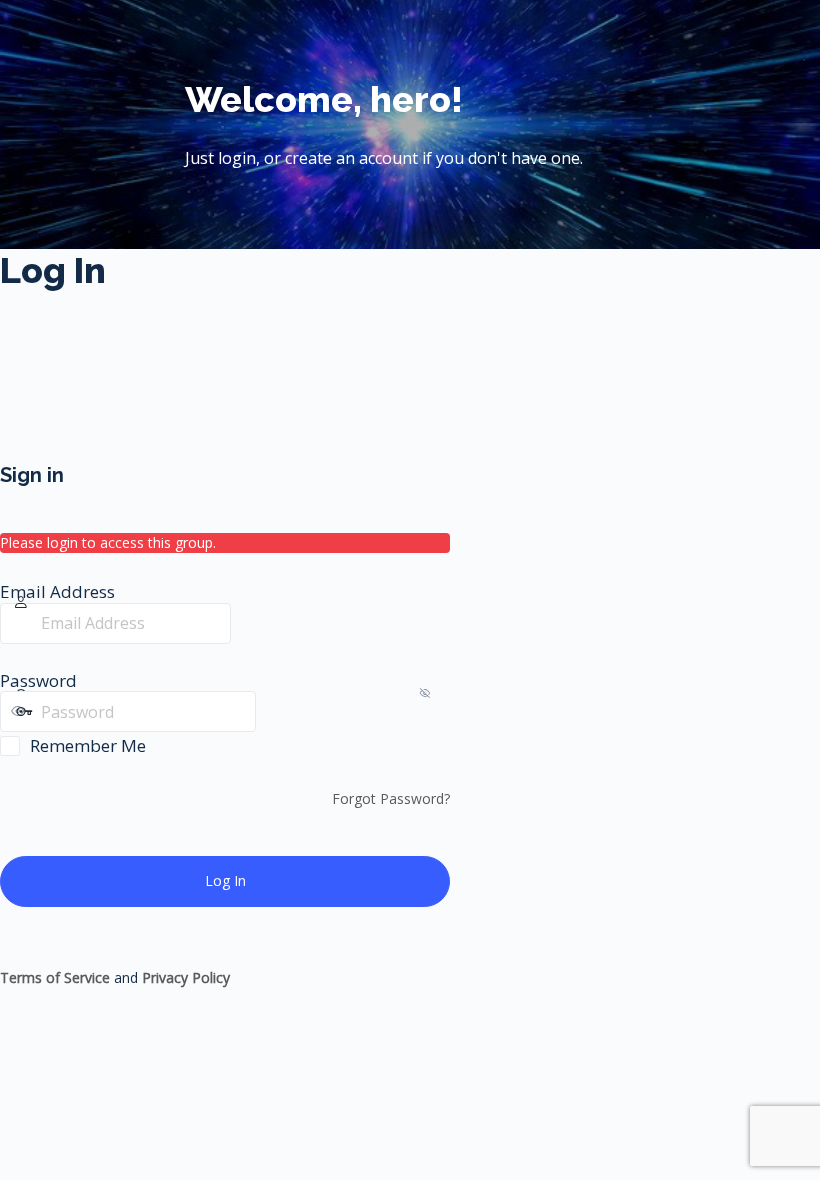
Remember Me (88, 745)
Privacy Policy (186, 977)
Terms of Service (55, 977)
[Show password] (276, 711)
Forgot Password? (391, 798)
